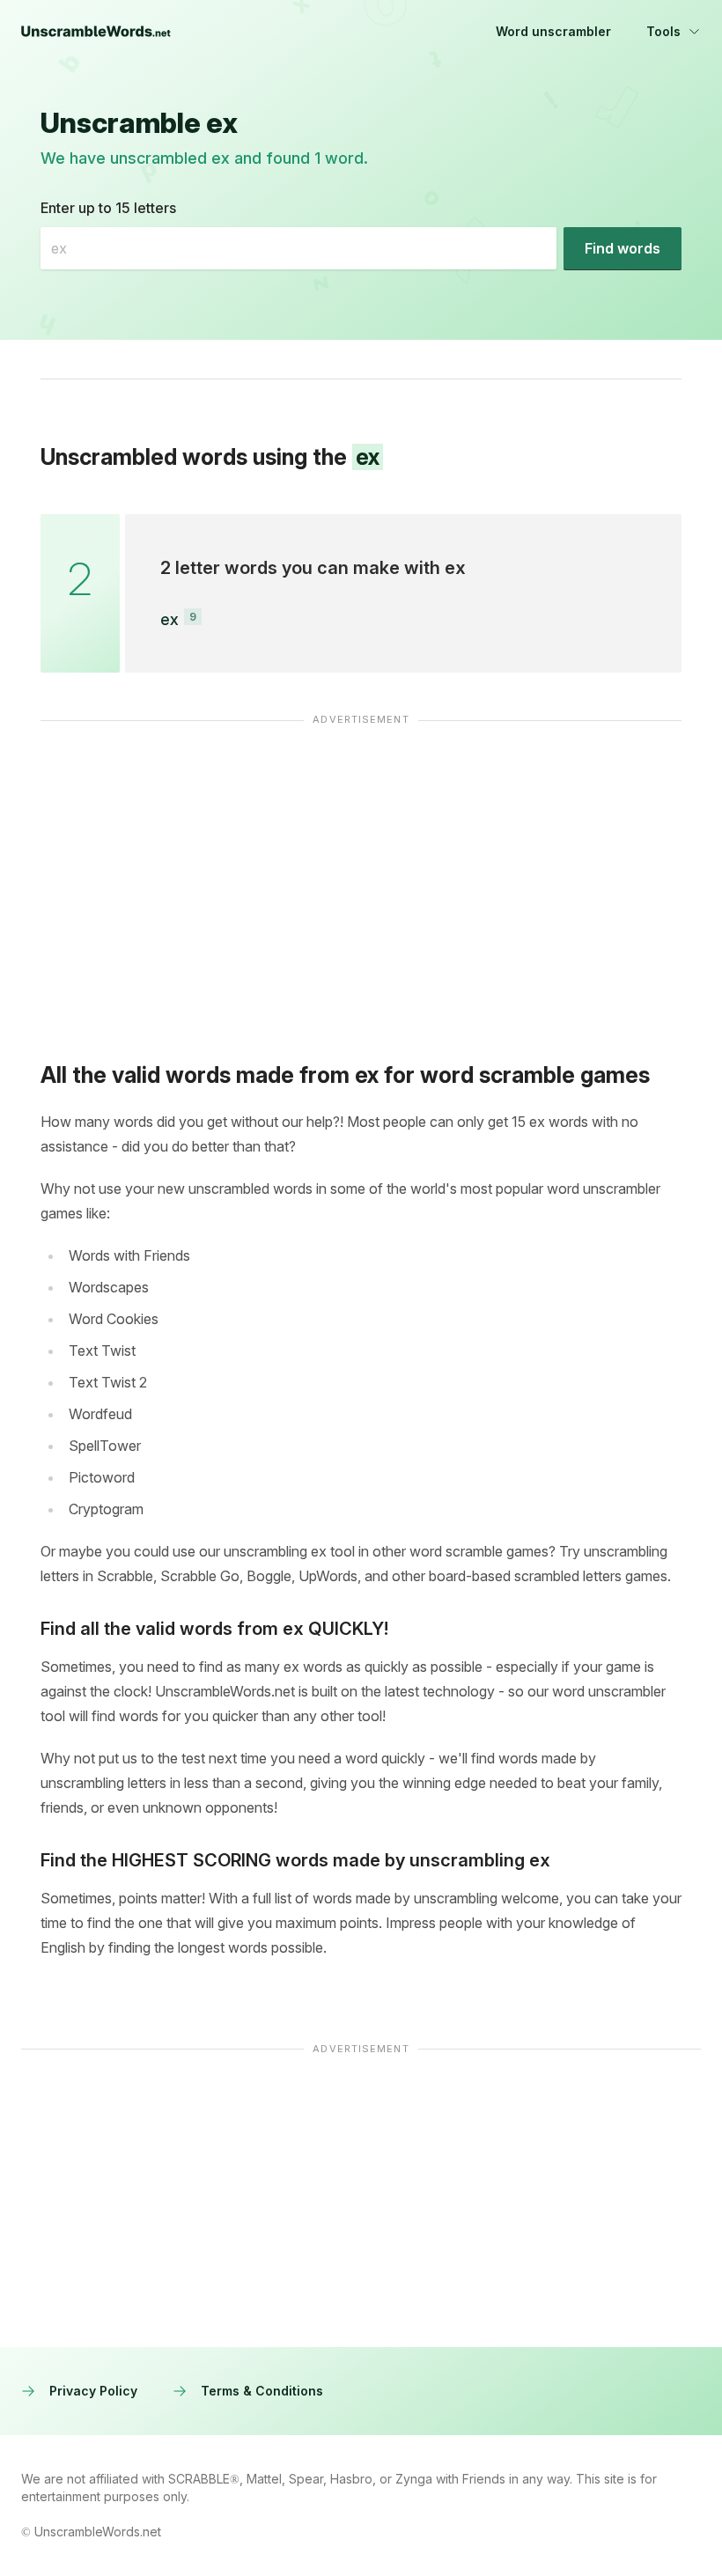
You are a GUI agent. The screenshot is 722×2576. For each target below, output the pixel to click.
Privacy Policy (93, 2391)
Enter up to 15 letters (108, 208)
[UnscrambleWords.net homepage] (96, 32)
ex (169, 619)
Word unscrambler (553, 31)
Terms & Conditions (262, 2391)
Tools (663, 31)
